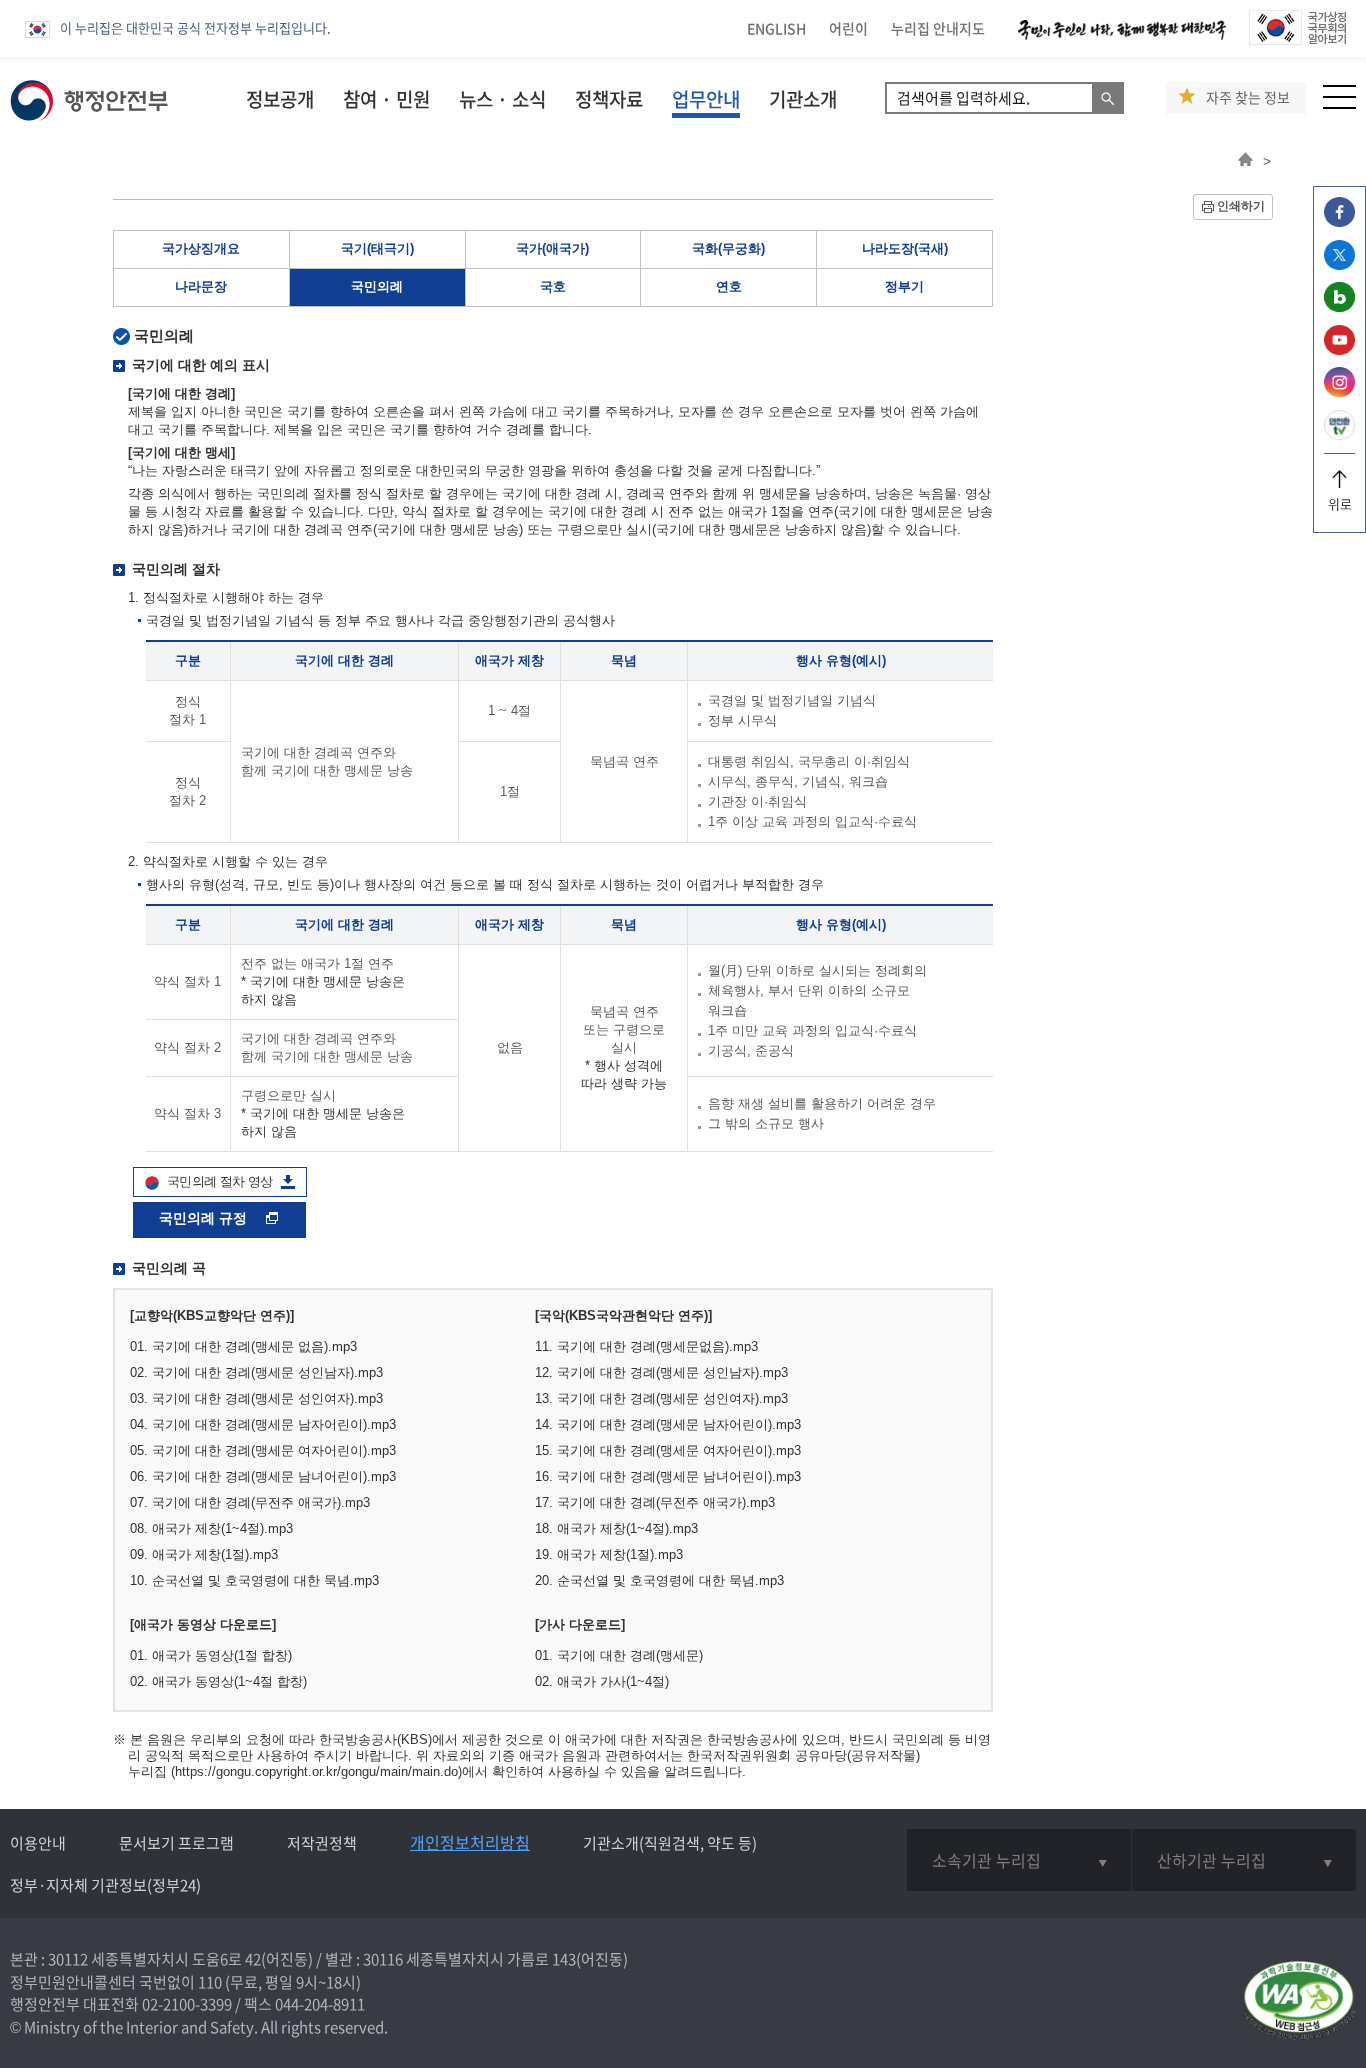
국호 (553, 286)
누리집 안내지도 (938, 28)
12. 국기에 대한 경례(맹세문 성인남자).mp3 (661, 1372)
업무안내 (706, 99)
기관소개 (803, 99)
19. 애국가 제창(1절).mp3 (609, 1554)
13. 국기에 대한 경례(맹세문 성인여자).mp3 (661, 1398)
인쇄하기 (1241, 206)
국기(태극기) (377, 248)
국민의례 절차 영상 (220, 1181)
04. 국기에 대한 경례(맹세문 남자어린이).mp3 (263, 1424)
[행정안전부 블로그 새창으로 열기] (1339, 306)
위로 (1340, 503)
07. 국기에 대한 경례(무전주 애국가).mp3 (250, 1502)
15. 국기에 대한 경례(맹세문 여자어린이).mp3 (668, 1450)
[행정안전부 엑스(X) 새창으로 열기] (1339, 264)
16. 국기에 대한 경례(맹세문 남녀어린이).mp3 (668, 1476)
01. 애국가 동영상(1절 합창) (211, 1655)
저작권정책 (322, 1843)
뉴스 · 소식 (502, 99)
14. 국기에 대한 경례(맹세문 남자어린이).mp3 (668, 1424)
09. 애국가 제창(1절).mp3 (204, 1554)
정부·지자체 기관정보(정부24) (105, 1885)
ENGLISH (776, 28)
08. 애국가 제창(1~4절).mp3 (211, 1528)
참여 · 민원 (386, 99)
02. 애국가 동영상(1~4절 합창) (218, 1681)
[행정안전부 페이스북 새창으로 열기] (1339, 221)
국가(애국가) (552, 248)
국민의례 (377, 286)
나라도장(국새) (905, 248)
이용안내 (38, 1843)
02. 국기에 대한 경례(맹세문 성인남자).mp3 (256, 1372)
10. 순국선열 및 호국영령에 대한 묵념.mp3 (254, 1580)
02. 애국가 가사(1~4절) (602, 1681)
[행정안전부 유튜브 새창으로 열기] (1339, 349)
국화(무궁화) (728, 248)
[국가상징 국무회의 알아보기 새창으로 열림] (1297, 39)
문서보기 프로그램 (176, 1843)
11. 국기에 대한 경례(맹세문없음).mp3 (646, 1346)
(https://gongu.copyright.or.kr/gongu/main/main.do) (316, 1771)
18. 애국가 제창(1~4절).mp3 (616, 1528)
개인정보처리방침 (470, 1842)
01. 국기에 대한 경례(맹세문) (619, 1655)
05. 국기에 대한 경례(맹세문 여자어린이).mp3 (263, 1450)
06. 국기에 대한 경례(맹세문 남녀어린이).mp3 (263, 1476)
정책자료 (609, 99)
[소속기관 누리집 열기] (1018, 1860)
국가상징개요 (201, 248)
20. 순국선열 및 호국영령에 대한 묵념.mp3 (659, 1580)
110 (210, 1982)
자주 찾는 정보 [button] (1248, 97)
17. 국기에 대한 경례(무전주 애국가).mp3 (655, 1502)
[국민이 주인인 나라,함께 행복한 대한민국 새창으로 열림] (1122, 39)
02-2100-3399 (187, 2004)
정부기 (904, 286)
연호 (729, 286)
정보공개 (280, 99)
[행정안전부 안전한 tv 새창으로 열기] (1339, 434)
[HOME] (1245, 161)
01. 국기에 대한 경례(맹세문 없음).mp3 (243, 1346)
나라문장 (201, 286)
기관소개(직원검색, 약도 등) (670, 1843)
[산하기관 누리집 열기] (1244, 1860)
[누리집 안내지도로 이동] (1339, 103)
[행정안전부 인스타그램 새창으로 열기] (1339, 391)
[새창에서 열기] (1298, 2001)
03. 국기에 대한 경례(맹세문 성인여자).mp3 (256, 1398)
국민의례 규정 (205, 1218)
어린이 (848, 28)
